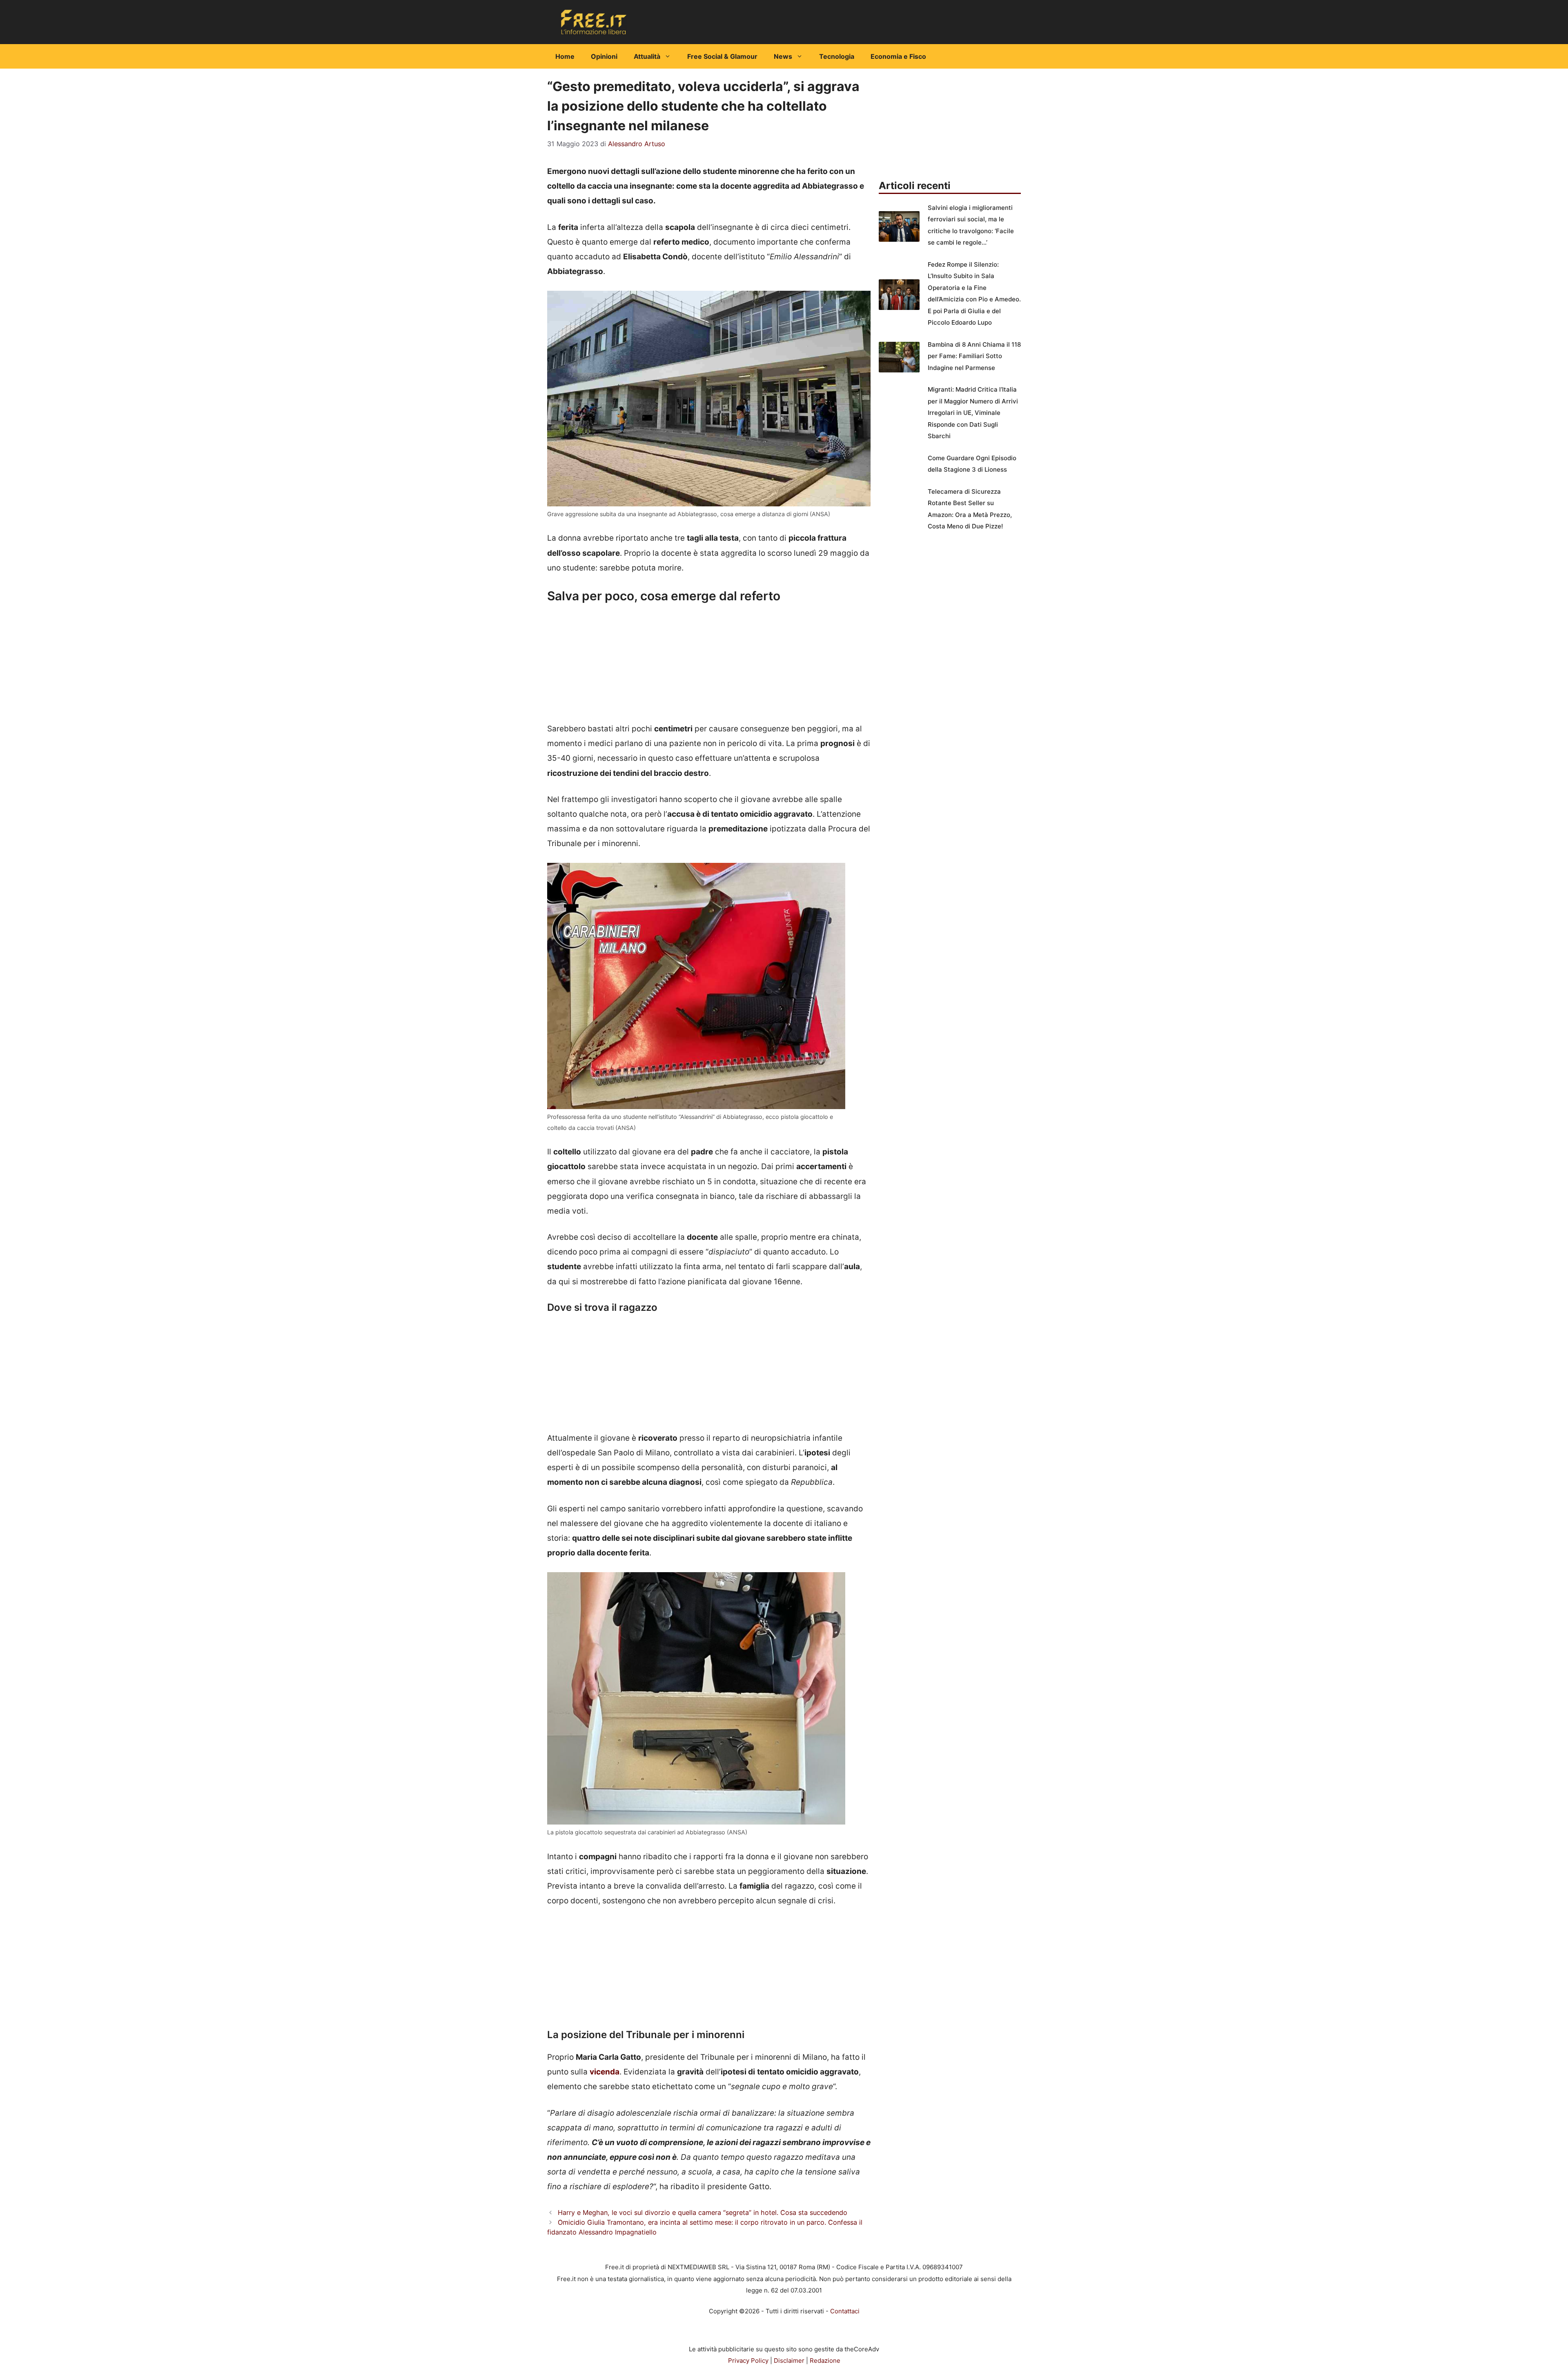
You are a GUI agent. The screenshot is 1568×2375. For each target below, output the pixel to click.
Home (565, 56)
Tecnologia (837, 56)
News (783, 56)
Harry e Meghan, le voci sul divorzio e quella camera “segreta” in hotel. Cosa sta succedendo (703, 2212)
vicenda (605, 2072)
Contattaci (845, 2311)
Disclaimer (789, 2361)
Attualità (647, 56)
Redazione (825, 2361)
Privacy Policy (748, 2361)
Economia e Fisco (898, 56)
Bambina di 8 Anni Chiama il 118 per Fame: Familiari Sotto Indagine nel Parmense (974, 356)
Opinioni (604, 56)
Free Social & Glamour (722, 56)
